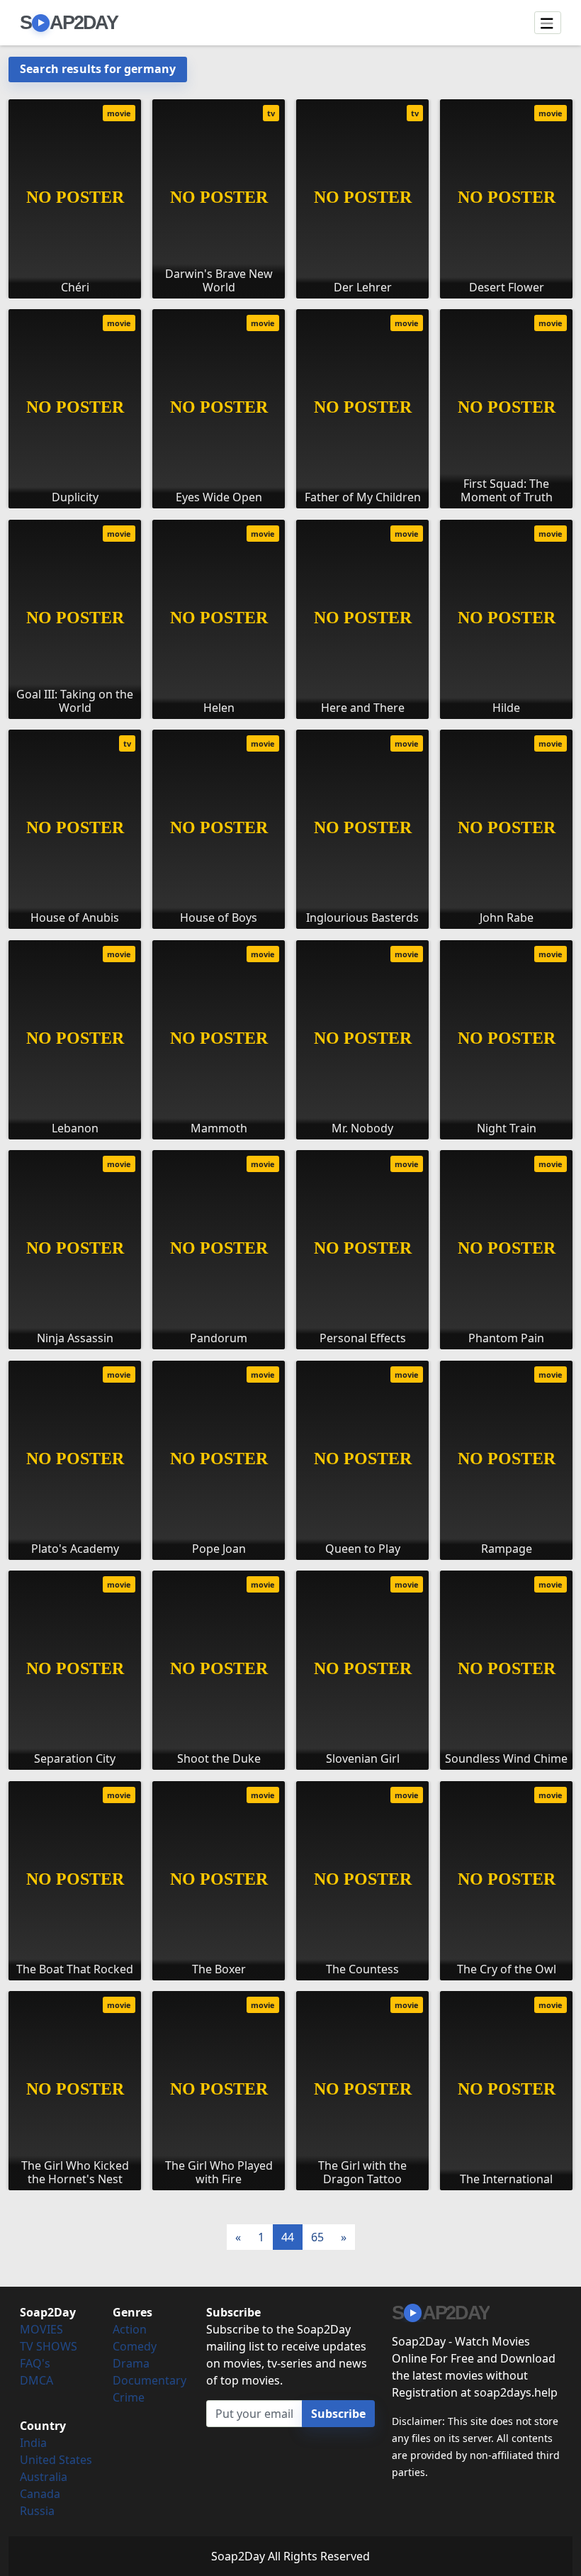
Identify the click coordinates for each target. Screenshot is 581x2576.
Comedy (135, 2346)
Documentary (150, 2380)
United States (56, 2460)
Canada (40, 2494)
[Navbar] (548, 23)
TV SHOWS (49, 2346)
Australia (44, 2477)
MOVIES (41, 2329)
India (33, 2443)
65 (317, 2237)
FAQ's (35, 2363)
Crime (129, 2397)
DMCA (36, 2380)
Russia (37, 2511)
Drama (131, 2363)
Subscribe (338, 2414)
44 (288, 2237)
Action (130, 2329)
